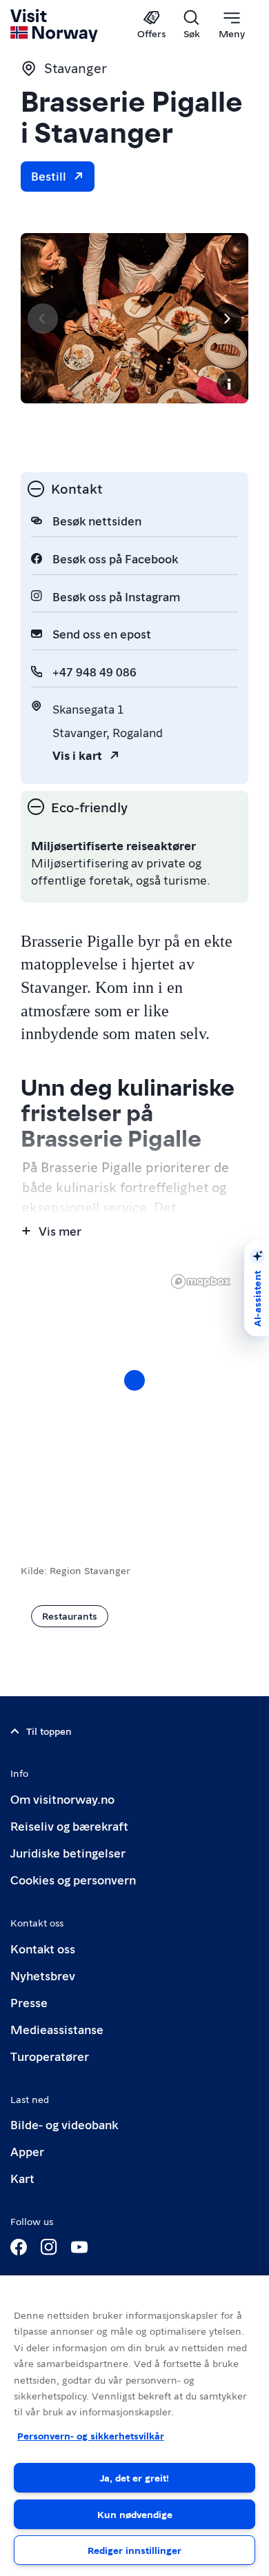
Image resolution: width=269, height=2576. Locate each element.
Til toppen (49, 1731)
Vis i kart (77, 755)
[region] (134, 1394)
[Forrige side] (43, 319)
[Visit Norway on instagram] (49, 2247)
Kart (22, 2178)
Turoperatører (50, 2056)
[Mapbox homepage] (201, 1281)
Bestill (49, 175)
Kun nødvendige (135, 2514)
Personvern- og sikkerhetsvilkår (91, 2435)
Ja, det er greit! (134, 2477)
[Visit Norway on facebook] (19, 2247)
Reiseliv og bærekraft (69, 1825)
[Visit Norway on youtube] (79, 2247)
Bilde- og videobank (64, 2124)
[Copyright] (229, 384)
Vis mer (60, 1230)
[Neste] (226, 319)
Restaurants (70, 1616)
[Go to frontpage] (55, 26)
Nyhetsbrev (43, 1975)
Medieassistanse (57, 2029)
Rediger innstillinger (134, 2550)
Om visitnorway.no (62, 1799)
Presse (29, 2002)
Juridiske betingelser (68, 1852)
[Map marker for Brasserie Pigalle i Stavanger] (134, 1380)
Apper (27, 2151)
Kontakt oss (43, 1948)
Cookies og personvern (73, 1879)
